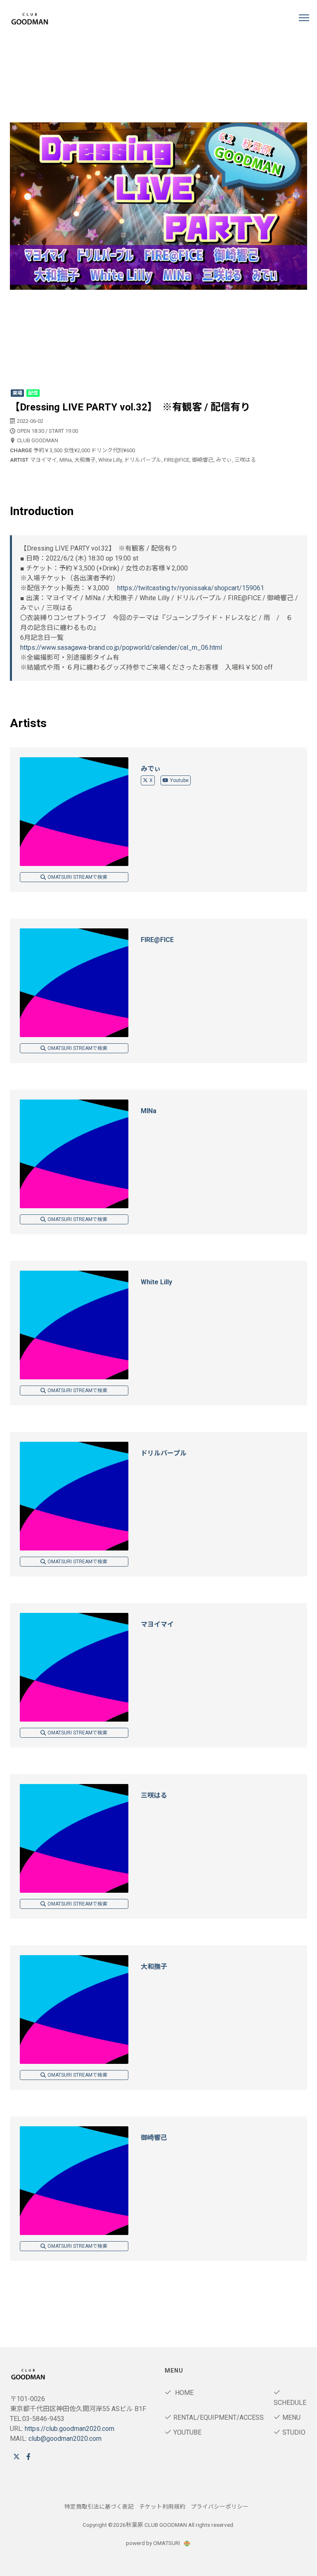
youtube (187, 2432)
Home (183, 2393)
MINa (149, 1111)
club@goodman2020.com (65, 2439)
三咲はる (154, 1795)
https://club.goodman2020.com (70, 2429)
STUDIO (294, 2432)
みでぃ (151, 769)
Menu (291, 2417)
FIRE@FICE (157, 940)
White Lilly (156, 1282)
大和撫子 (154, 1967)
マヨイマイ (157, 1624)
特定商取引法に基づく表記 (99, 2507)
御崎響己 (154, 2138)
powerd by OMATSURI (154, 2543)
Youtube (179, 780)
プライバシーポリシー (220, 2507)
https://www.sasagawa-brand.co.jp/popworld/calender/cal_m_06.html (121, 648)
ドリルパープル (164, 1453)
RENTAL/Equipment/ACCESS (219, 2417)
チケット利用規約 (162, 2507)
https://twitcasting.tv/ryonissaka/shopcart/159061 (191, 588)
